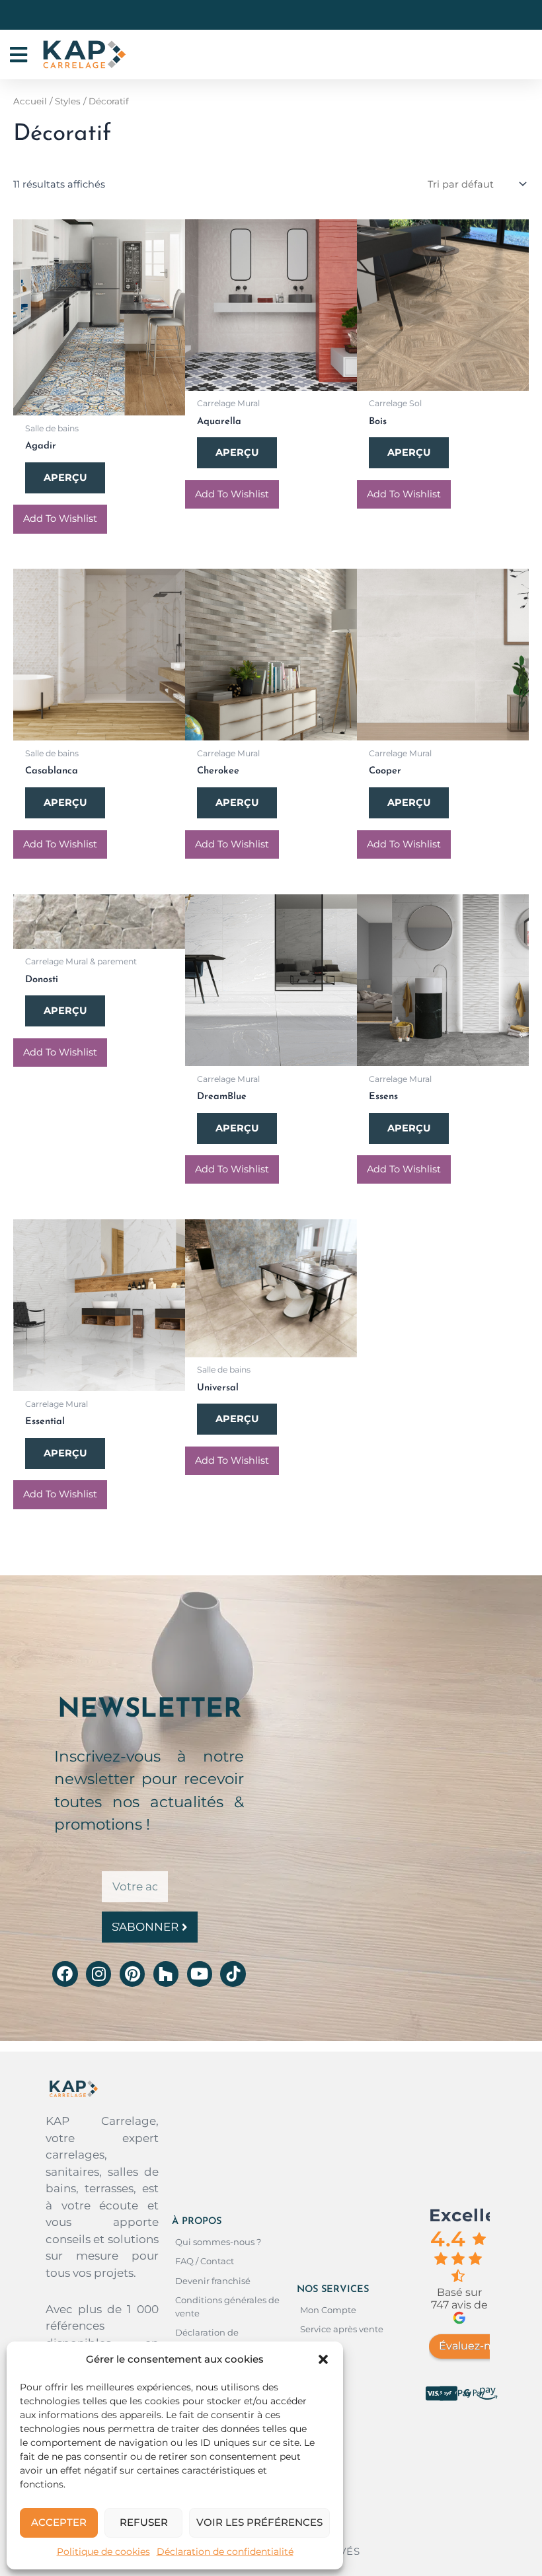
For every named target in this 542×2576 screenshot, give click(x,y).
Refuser (144, 2522)
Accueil (30, 101)
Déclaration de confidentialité (225, 2552)
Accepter (59, 2522)
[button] (323, 2359)
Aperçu (65, 478)
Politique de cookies (103, 2552)
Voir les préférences (259, 2522)
